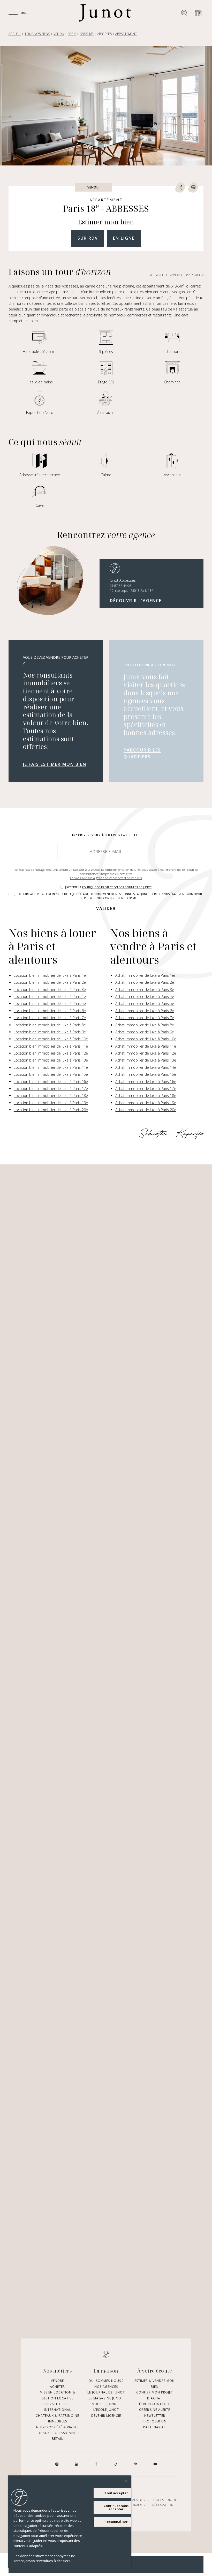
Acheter (57, 2387)
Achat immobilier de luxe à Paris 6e (145, 1011)
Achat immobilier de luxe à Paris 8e (145, 1025)
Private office (58, 2404)
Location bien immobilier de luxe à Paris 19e (51, 1103)
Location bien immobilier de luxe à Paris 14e (51, 1067)
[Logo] (105, 13)
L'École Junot (106, 2410)
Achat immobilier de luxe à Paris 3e (145, 990)
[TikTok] (116, 2464)
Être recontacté (155, 2404)
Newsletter (155, 2416)
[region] (70, 2522)
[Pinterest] (135, 2464)
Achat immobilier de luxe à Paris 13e (146, 1060)
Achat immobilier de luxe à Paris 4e (145, 997)
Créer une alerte (155, 2410)
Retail (58, 2439)
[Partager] (180, 187)
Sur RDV (88, 238)
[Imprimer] (193, 187)
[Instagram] (57, 2464)
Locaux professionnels (58, 2433)
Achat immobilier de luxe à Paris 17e (146, 1089)
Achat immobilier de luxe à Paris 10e (146, 1039)
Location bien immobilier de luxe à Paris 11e (51, 1046)
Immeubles (58, 2421)
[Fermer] (126, 2481)
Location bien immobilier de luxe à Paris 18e (51, 1096)
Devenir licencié (106, 2416)
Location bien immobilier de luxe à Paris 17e (51, 1089)
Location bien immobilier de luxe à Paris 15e (51, 1074)
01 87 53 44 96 (120, 586)
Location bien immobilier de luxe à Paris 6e (50, 1011)
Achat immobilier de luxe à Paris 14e (146, 1067)
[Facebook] (96, 2464)
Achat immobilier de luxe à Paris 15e (146, 1074)
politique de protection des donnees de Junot (117, 887)
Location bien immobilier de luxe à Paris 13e (51, 1060)
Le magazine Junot (106, 2398)
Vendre (57, 2381)
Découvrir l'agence (136, 601)
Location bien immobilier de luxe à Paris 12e (51, 1053)
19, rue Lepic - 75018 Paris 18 (131, 591)
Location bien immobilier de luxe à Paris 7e (50, 1018)
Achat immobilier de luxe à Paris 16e (146, 1082)
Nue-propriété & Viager (58, 2427)
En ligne (124, 238)
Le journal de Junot (106, 2392)
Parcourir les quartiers (142, 753)
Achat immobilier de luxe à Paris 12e (146, 1053)
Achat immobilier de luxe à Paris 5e (145, 1003)
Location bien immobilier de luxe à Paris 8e (50, 1025)
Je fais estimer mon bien (55, 764)
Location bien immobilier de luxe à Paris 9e (50, 1032)
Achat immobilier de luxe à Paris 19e (146, 1103)
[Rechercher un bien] (184, 13)
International (58, 2410)
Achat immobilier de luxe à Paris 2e (145, 982)
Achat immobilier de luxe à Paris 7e (145, 1018)
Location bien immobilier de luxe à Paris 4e (50, 997)
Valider (106, 908)
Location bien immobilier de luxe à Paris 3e (50, 990)
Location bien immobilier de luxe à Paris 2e (50, 982)
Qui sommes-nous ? (106, 2381)
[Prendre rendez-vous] (198, 13)
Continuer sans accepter (116, 2507)
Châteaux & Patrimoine (57, 2416)
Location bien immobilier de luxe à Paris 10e (51, 1039)
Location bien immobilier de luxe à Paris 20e (51, 1110)
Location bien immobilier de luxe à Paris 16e (51, 1082)
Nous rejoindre (106, 2404)
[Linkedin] (77, 2464)
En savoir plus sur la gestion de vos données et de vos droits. (106, 878)
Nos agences (106, 2387)
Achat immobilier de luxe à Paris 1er (145, 975)
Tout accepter (116, 2493)
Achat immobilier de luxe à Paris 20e (146, 1110)
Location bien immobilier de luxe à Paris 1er (50, 975)
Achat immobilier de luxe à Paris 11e (146, 1046)
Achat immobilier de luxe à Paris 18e (146, 1096)
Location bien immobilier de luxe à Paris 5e (50, 1003)
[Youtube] (155, 2464)
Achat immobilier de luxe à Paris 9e (145, 1032)
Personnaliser (116, 2522)
